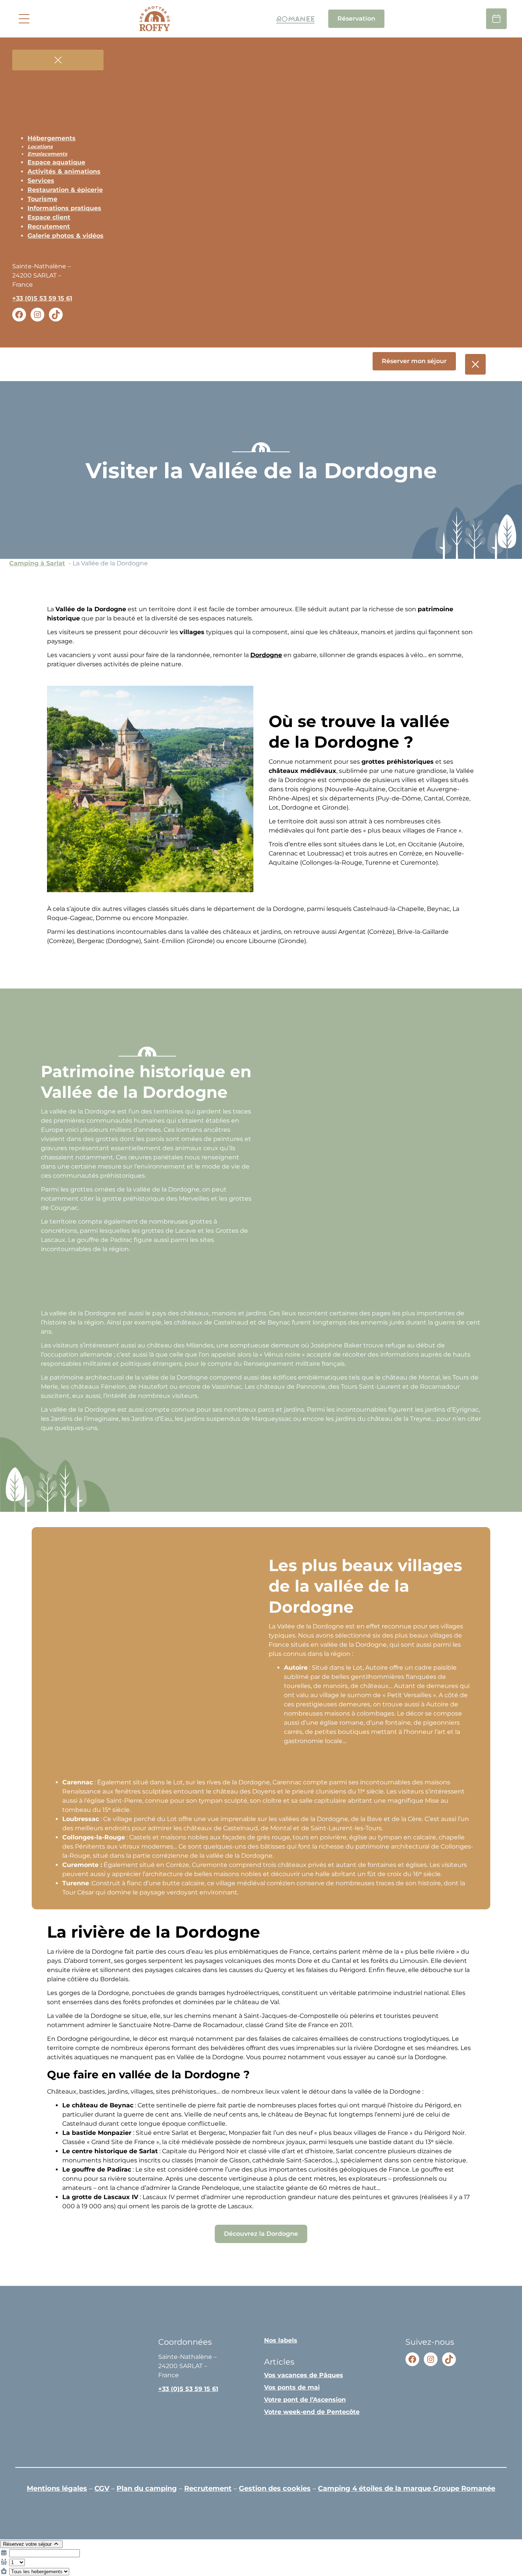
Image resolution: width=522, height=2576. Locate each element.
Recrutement (208, 2488)
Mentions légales (57, 2488)
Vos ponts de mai (292, 2387)
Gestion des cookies (275, 2488)
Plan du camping (147, 2488)
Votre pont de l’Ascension (305, 2400)
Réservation (356, 19)
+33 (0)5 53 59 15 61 (42, 298)
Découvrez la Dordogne (261, 2234)
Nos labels (281, 2340)
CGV (102, 2488)
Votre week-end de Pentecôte (312, 2412)
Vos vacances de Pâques (304, 2375)
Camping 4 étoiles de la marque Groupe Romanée (407, 2488)
